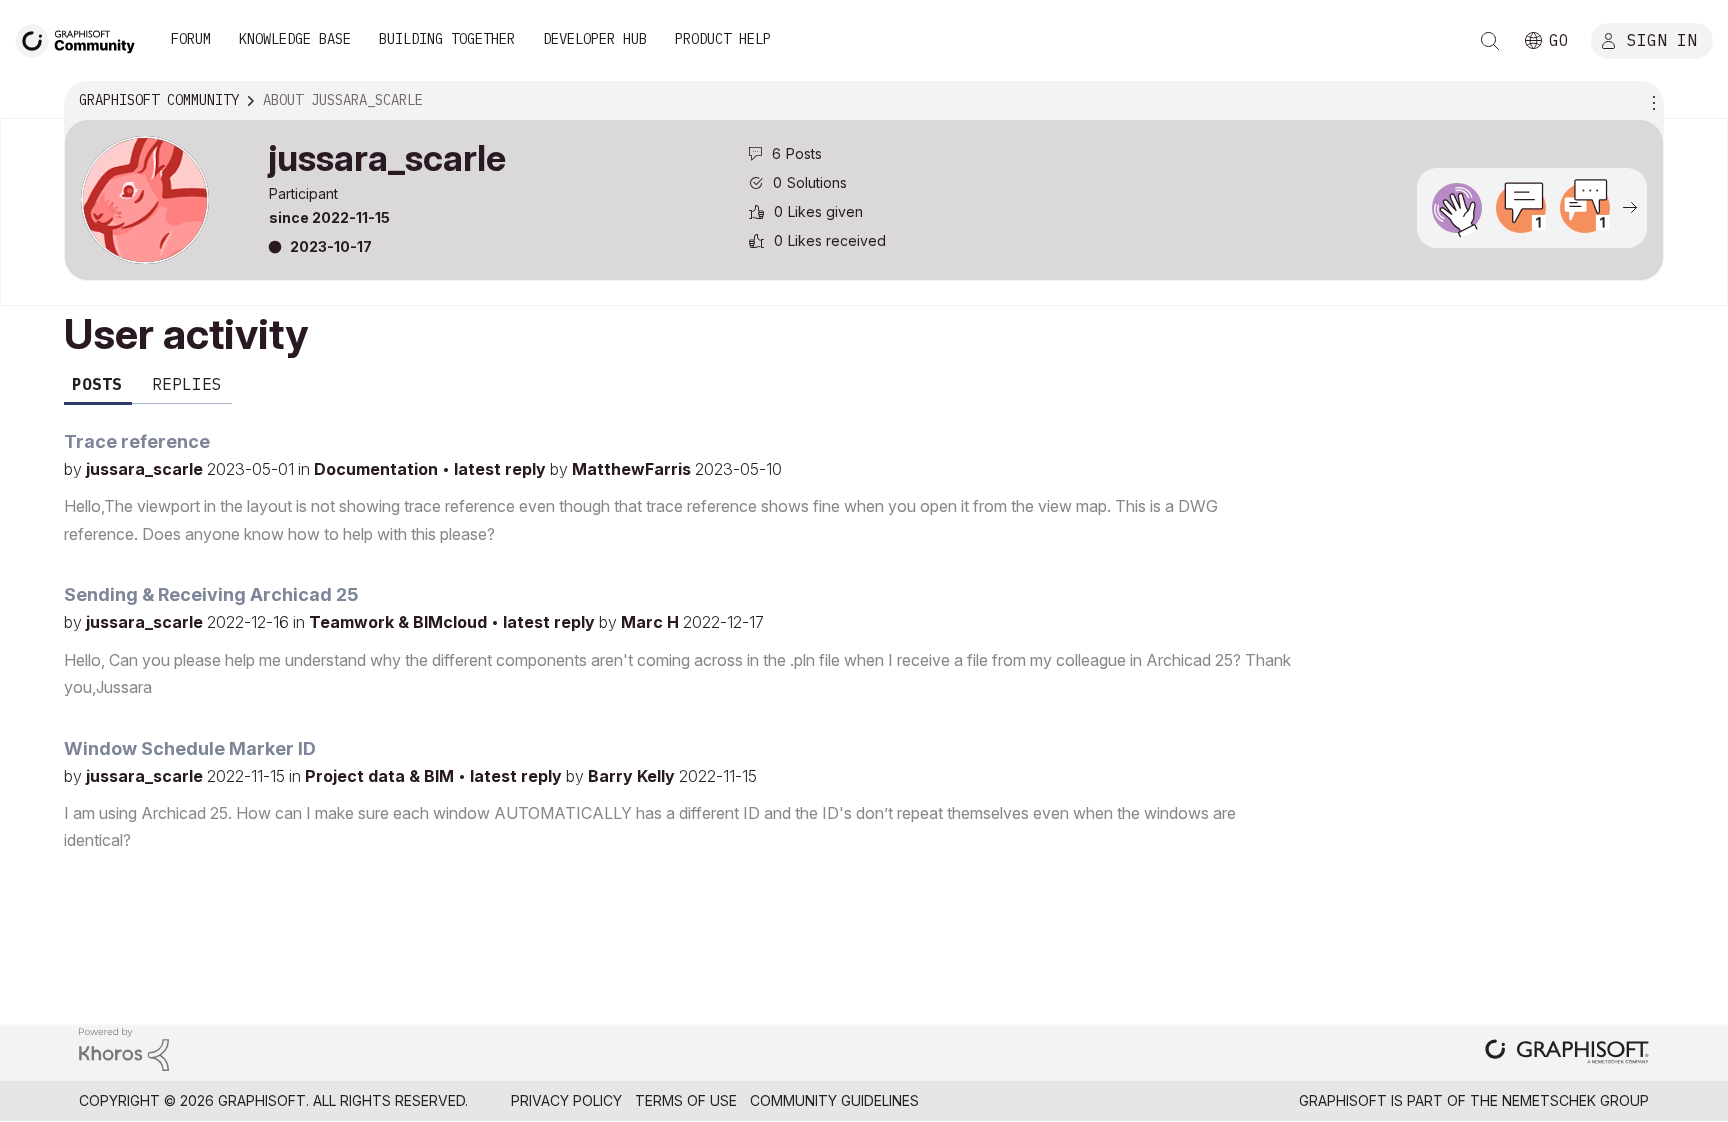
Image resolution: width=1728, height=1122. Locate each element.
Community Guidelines (834, 1100)
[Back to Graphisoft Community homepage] (82, 38)
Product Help (723, 39)
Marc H (652, 622)
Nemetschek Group (1575, 1100)
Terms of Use (686, 1100)
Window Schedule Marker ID (190, 748)
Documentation (378, 469)
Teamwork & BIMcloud (400, 622)
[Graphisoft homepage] (1567, 1053)
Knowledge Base (295, 39)
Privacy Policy (566, 1100)
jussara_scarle (146, 469)
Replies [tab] (187, 384)
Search (1490, 41)
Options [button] (1651, 101)
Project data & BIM (381, 776)
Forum (191, 39)
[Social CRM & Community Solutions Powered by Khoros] (124, 1047)
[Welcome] (1457, 208)
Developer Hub (595, 39)
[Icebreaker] (1521, 208)
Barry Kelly (633, 776)
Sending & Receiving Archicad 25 (211, 594)
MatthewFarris (633, 469)
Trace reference (137, 441)
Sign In (1662, 39)
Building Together (447, 39)
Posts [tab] (97, 384)
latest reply (502, 469)
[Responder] (1585, 208)
